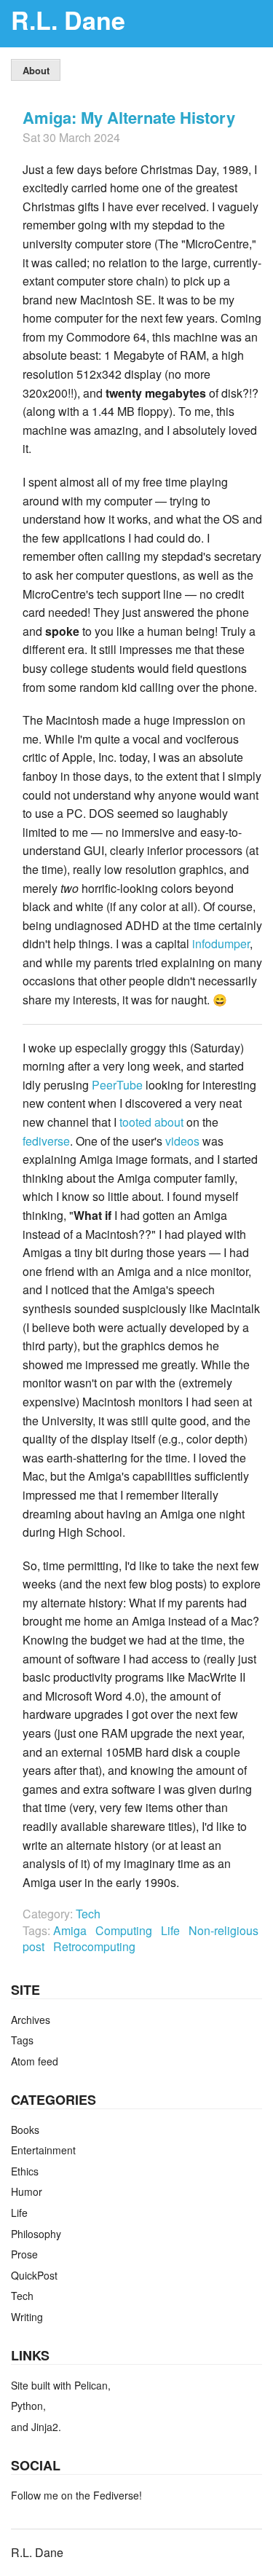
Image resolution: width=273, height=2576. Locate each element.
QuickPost (34, 2275)
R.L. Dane (68, 20)
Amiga (71, 1930)
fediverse (46, 1141)
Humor (27, 2191)
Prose (24, 2254)
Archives (31, 2020)
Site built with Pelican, (61, 2385)
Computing (125, 1930)
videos (182, 1141)
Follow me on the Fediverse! (76, 2495)
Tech (88, 1914)
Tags (22, 2040)
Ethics (25, 2171)
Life (172, 1930)
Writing (27, 2317)
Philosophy (36, 2234)
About (36, 70)
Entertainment (43, 2150)
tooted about (151, 1122)
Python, (28, 2406)
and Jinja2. (36, 2427)
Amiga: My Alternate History (129, 117)
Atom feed (35, 2061)
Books (25, 2130)
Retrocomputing (96, 1946)
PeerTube (117, 1085)
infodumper (221, 944)
